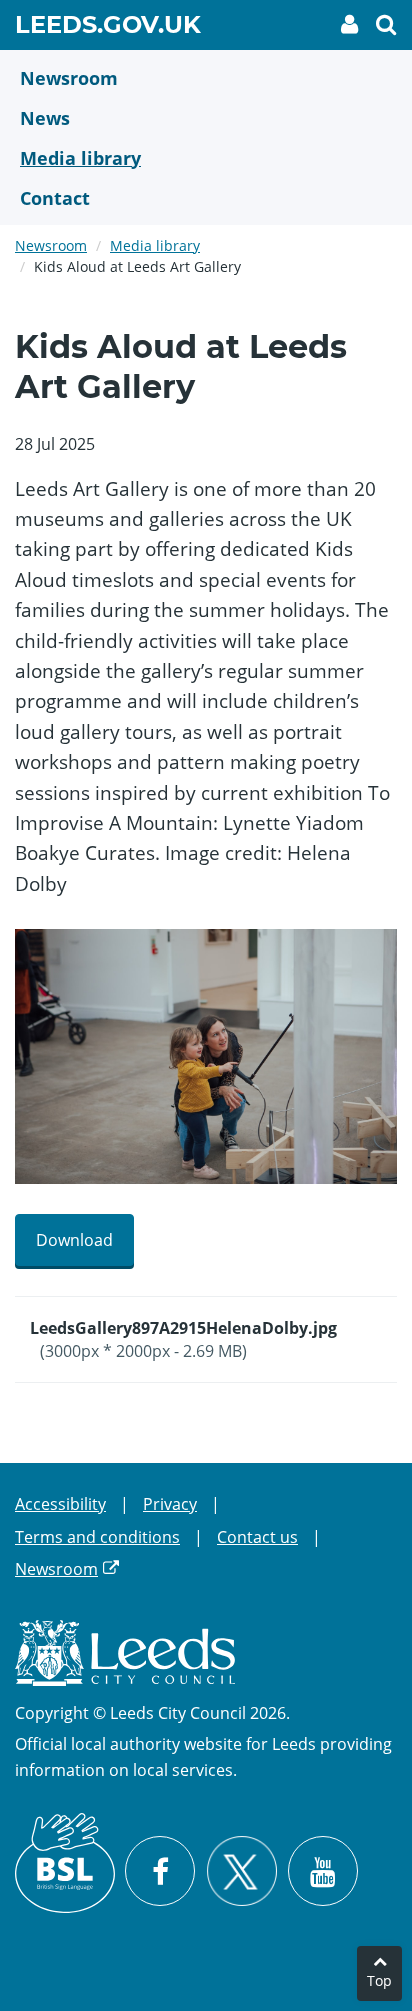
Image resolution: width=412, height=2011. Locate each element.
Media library (155, 245)
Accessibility (60, 1504)
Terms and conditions (97, 1537)
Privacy (170, 1504)
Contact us (257, 1537)
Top (379, 1980)
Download (74, 1240)
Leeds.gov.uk (108, 28)
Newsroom (51, 245)
